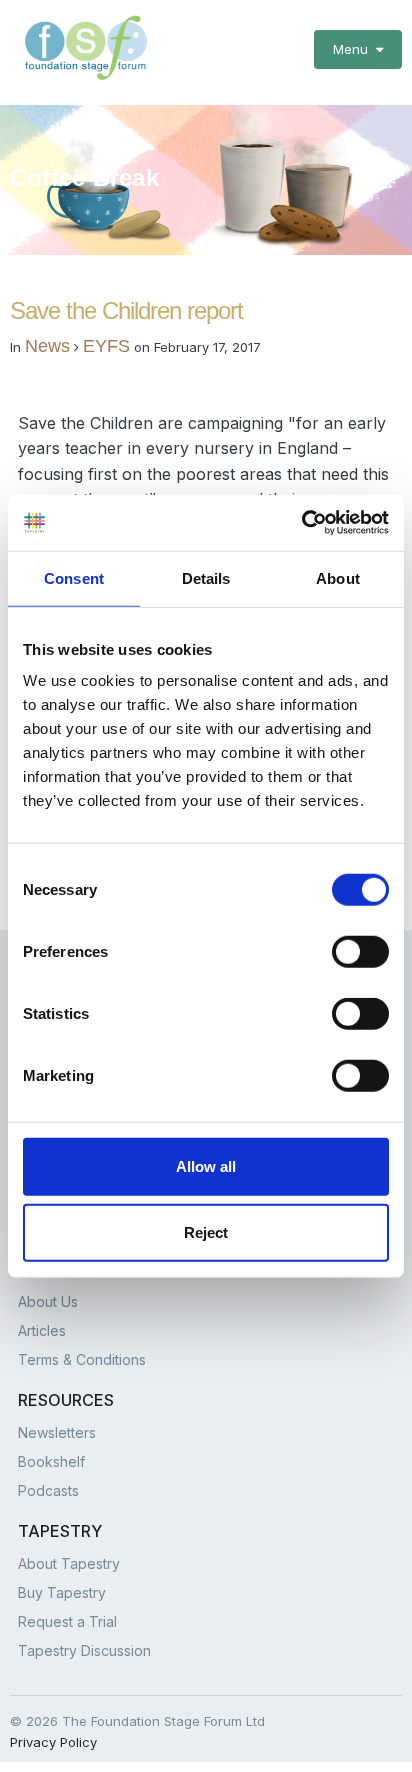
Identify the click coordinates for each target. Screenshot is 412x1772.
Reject (206, 1231)
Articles (42, 1330)
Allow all (206, 1166)
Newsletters (57, 1432)
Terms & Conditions (82, 1359)
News (47, 346)
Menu (354, 49)
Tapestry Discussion (84, 1650)
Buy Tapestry (62, 1592)
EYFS (106, 346)
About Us (48, 1301)
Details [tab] (206, 577)
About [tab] (338, 577)
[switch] (360, 952)
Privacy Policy (53, 1742)
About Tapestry (69, 1563)
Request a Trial (67, 1621)
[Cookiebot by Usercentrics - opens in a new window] (301, 523)
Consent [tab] (74, 577)
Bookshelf (51, 1461)
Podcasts (48, 1490)
